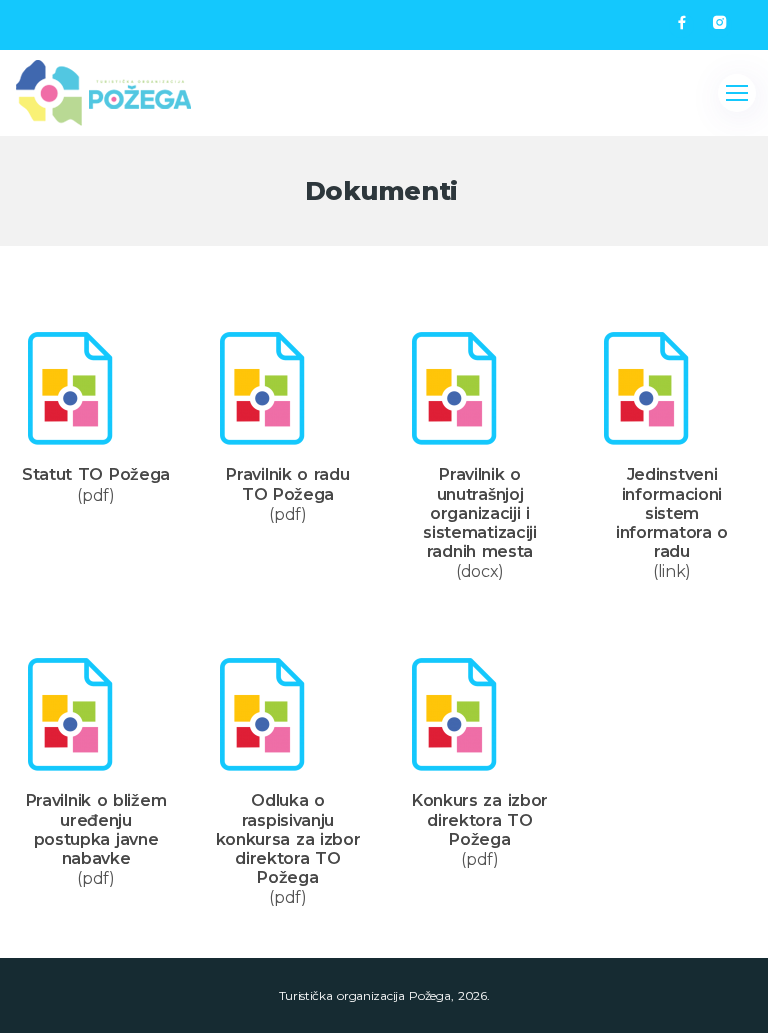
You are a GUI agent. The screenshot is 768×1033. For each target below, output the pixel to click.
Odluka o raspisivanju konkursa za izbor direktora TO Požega (288, 839)
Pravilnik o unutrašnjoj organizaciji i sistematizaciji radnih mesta (480, 513)
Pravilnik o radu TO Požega (287, 484)
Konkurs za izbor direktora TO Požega (480, 819)
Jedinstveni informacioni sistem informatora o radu (672, 513)
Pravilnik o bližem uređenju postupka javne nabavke (96, 829)
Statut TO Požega (96, 474)
